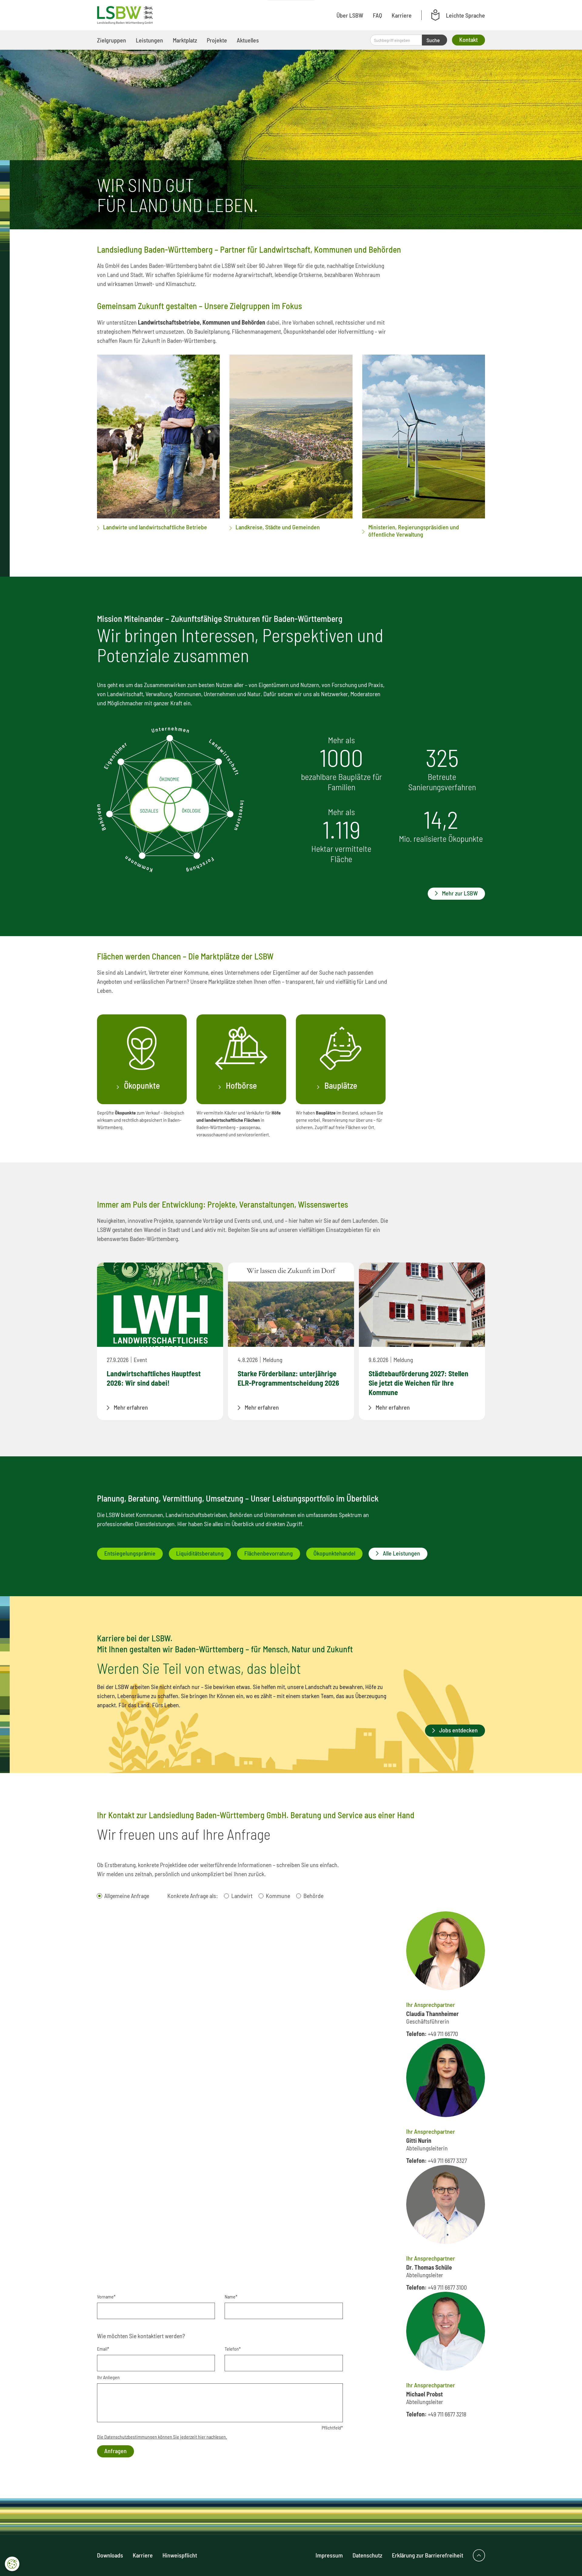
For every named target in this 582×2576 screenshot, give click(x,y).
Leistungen (149, 40)
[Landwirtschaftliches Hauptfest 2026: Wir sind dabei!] (160, 1305)
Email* (103, 2349)
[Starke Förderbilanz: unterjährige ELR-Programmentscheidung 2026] (291, 1305)
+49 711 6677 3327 (447, 2160)
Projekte (217, 40)
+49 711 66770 (443, 2034)
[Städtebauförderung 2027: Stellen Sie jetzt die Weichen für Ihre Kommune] (422, 1305)
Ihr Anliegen (108, 2377)
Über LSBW (350, 15)
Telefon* (233, 2349)
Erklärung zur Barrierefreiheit (428, 2555)
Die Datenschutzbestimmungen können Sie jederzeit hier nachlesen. (162, 2437)
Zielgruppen (112, 40)
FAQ (377, 15)
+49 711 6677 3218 (447, 2414)
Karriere (402, 15)
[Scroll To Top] (479, 2555)
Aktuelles (248, 40)
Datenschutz (367, 2555)
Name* (231, 2296)
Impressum (329, 2555)
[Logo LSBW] (125, 15)
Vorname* (106, 2296)
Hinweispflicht (180, 2555)
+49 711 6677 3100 (447, 2287)
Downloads (110, 2555)
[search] (396, 40)
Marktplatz (185, 40)
